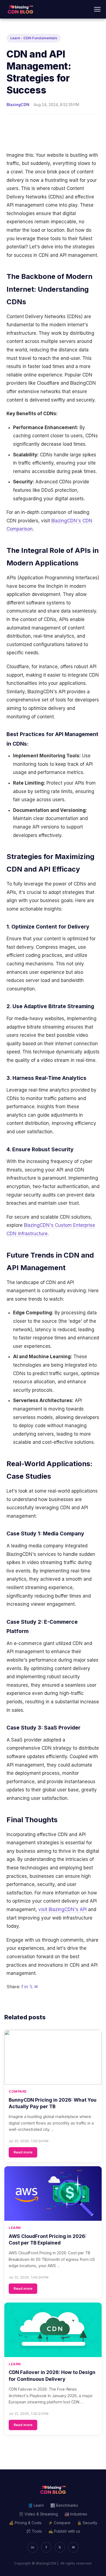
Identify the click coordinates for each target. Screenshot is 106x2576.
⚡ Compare (59, 2523)
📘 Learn (36, 2505)
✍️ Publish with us (64, 2531)
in (26, 1987)
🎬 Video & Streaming (38, 2514)
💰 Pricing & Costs (25, 2523)
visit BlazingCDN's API (63, 1909)
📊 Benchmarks (64, 2505)
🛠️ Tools (34, 2531)
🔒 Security (87, 2523)
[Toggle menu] (97, 9)
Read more (23, 2152)
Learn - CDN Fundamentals (34, 38)
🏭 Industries (76, 2514)
